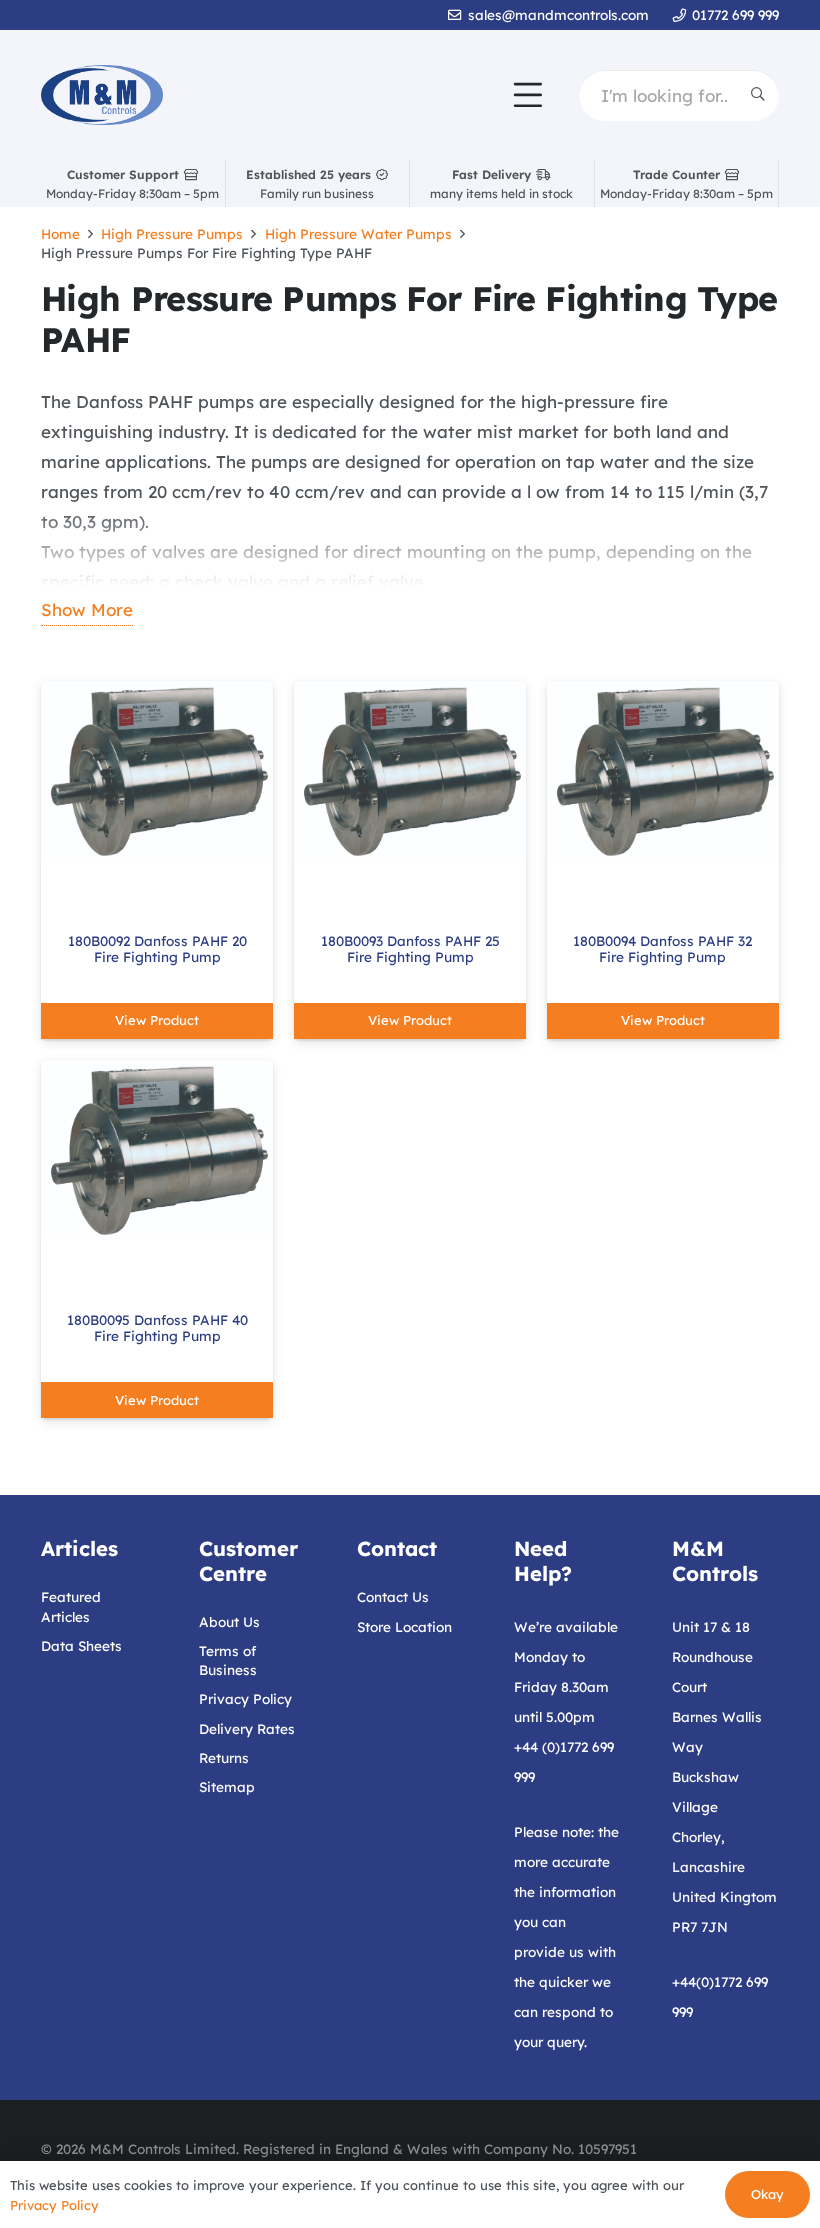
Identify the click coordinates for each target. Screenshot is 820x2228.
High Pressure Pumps (172, 233)
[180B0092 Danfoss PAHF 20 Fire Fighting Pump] (157, 770)
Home (60, 233)
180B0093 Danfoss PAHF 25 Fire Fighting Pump (410, 948)
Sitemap (227, 1786)
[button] (527, 95)
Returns (224, 1757)
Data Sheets (81, 1645)
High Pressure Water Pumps (358, 233)
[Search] (758, 94)
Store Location (404, 1626)
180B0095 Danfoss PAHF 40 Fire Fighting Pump (157, 1327)
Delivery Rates (247, 1728)
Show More (87, 609)
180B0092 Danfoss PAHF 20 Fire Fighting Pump (157, 948)
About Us (229, 1621)
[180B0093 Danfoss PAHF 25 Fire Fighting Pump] (410, 770)
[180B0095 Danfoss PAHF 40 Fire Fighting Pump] (157, 1149)
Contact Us (393, 1596)
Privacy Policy (245, 1698)
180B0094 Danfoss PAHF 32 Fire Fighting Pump (662, 948)
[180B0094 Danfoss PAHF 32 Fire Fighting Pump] (663, 770)
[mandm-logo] (102, 95)
